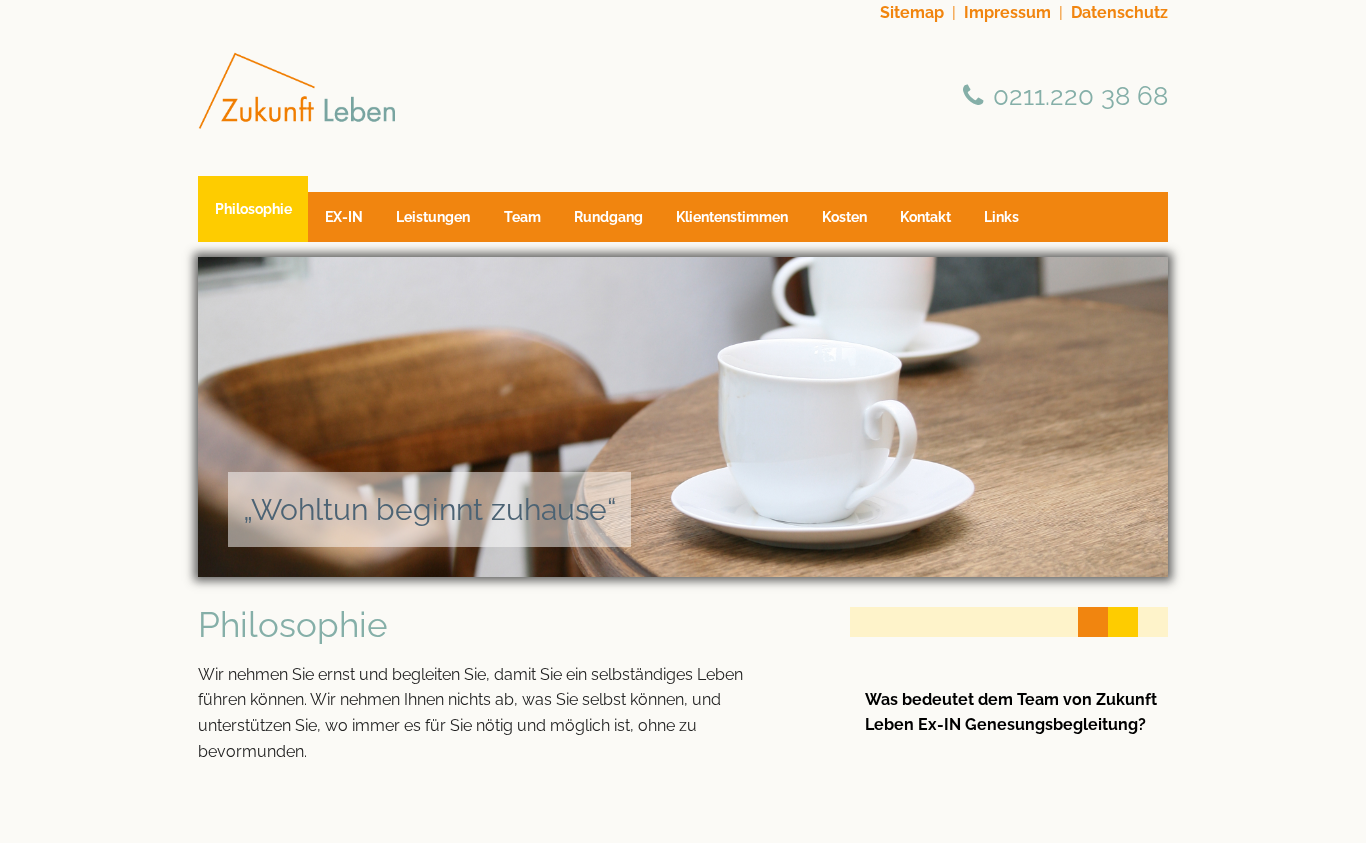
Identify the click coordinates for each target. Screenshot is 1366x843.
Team (522, 217)
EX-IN (344, 217)
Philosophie (253, 209)
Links (1001, 217)
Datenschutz (1119, 12)
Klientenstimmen (732, 217)
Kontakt (925, 217)
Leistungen (433, 217)
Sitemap (912, 12)
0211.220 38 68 (1080, 95)
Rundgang (608, 217)
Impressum (1007, 12)
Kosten (844, 217)
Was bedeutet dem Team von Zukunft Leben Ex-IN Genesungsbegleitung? (1011, 712)
